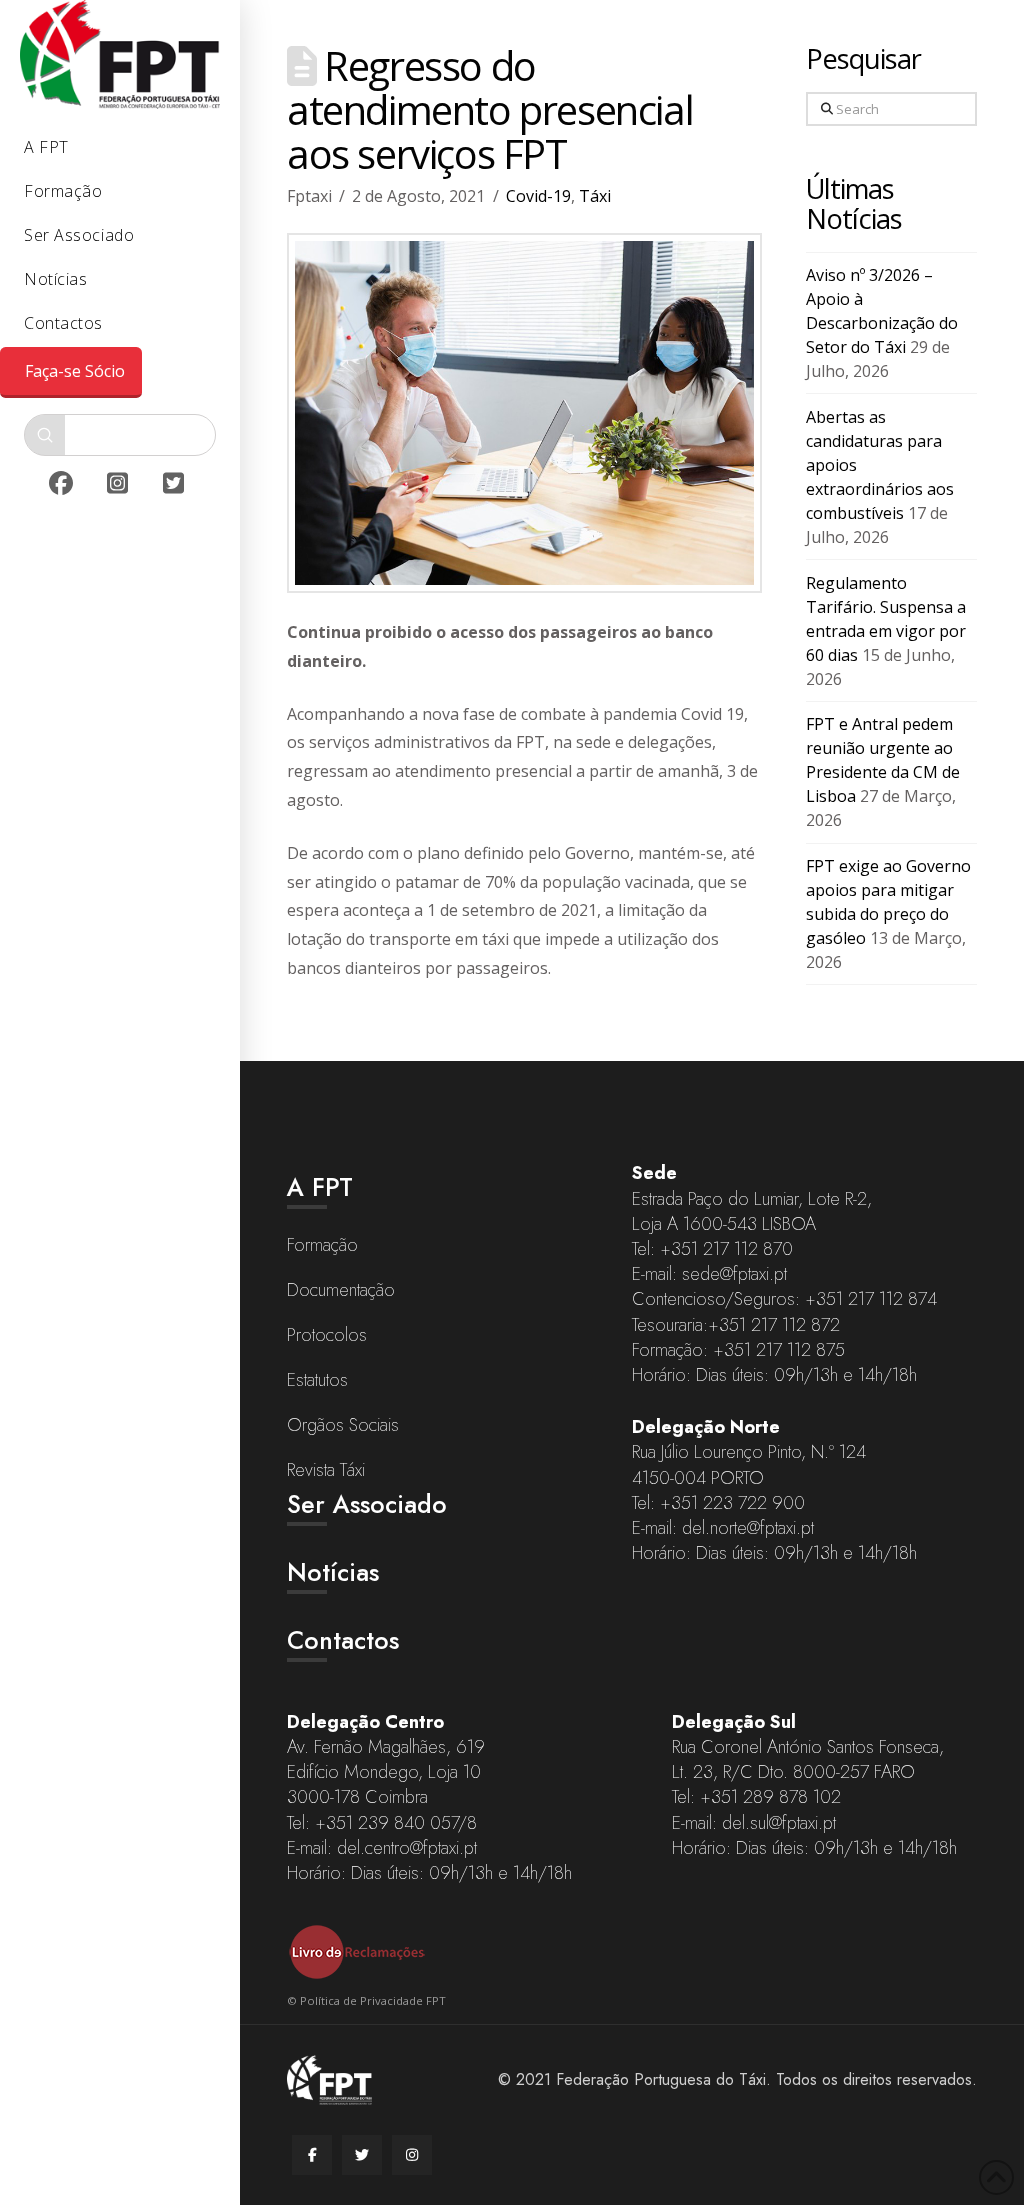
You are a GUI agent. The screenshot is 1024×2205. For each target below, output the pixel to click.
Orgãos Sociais (343, 1425)
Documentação (341, 1290)
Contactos (343, 1640)
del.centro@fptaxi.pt (407, 1848)
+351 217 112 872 (774, 1325)
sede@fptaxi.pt (734, 1274)
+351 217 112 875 (779, 1350)
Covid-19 (538, 196)
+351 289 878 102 (770, 1797)
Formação (322, 1245)
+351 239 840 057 (386, 1823)
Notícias (333, 1572)
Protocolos (327, 1335)
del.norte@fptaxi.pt (748, 1528)
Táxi (595, 196)
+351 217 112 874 (871, 1299)
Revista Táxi (326, 1470)
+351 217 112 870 (726, 1249)
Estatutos (317, 1380)
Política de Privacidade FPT (373, 2000)
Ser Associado (367, 1504)
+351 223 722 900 (732, 1503)
